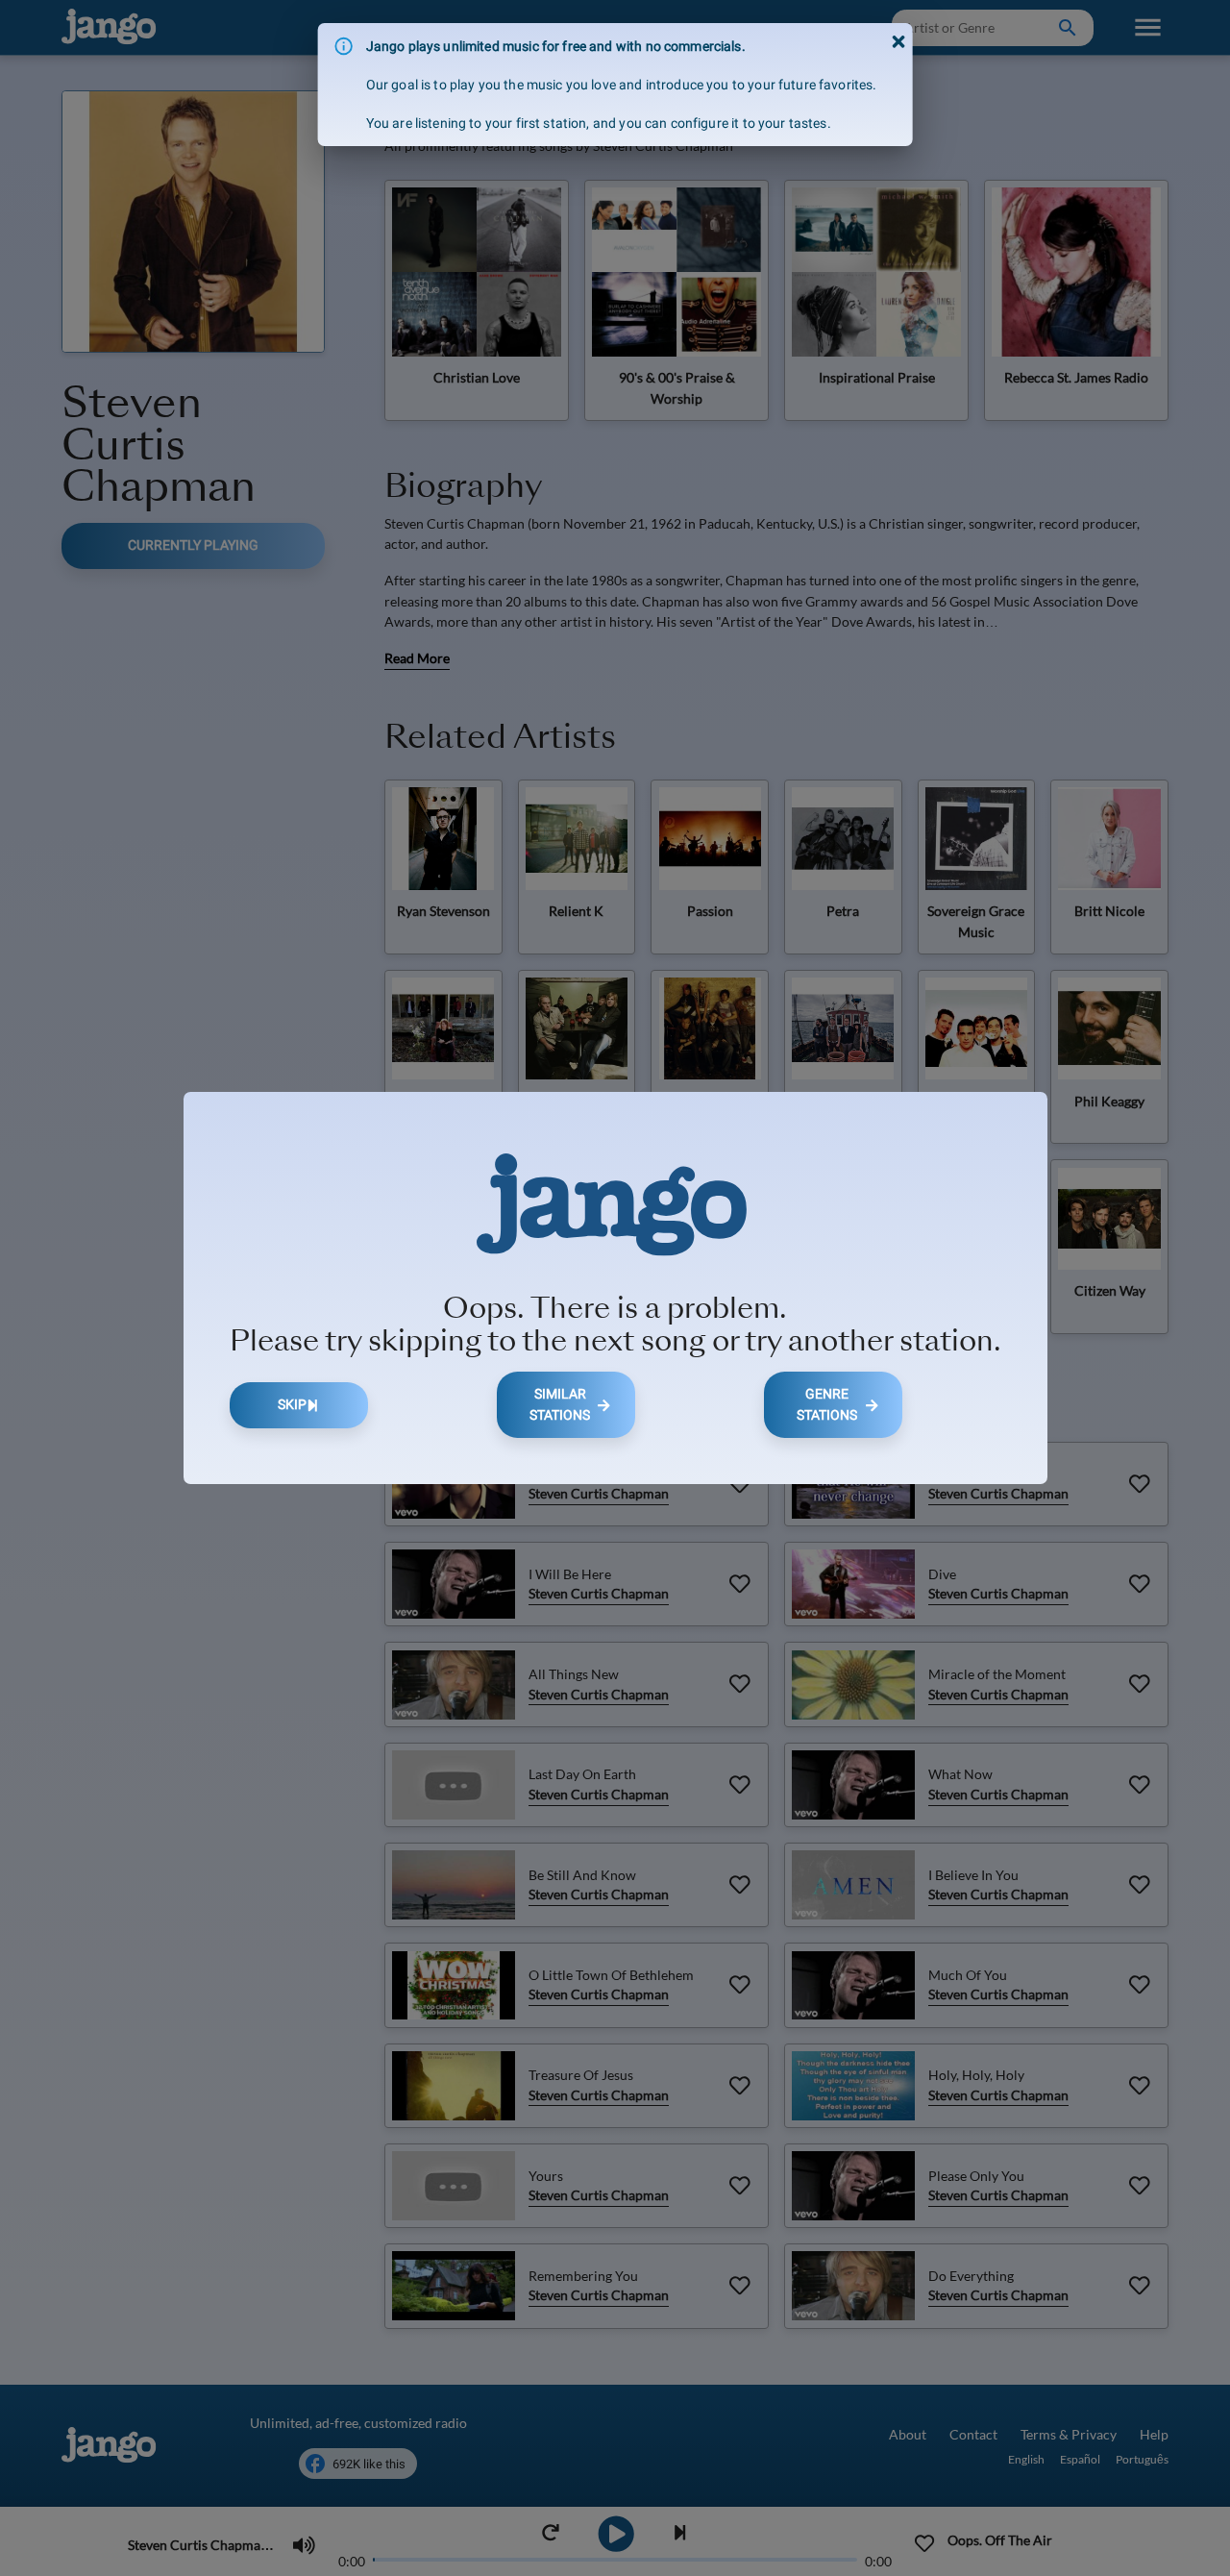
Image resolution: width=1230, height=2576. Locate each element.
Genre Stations (827, 1405)
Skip (292, 1405)
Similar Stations (560, 1405)
